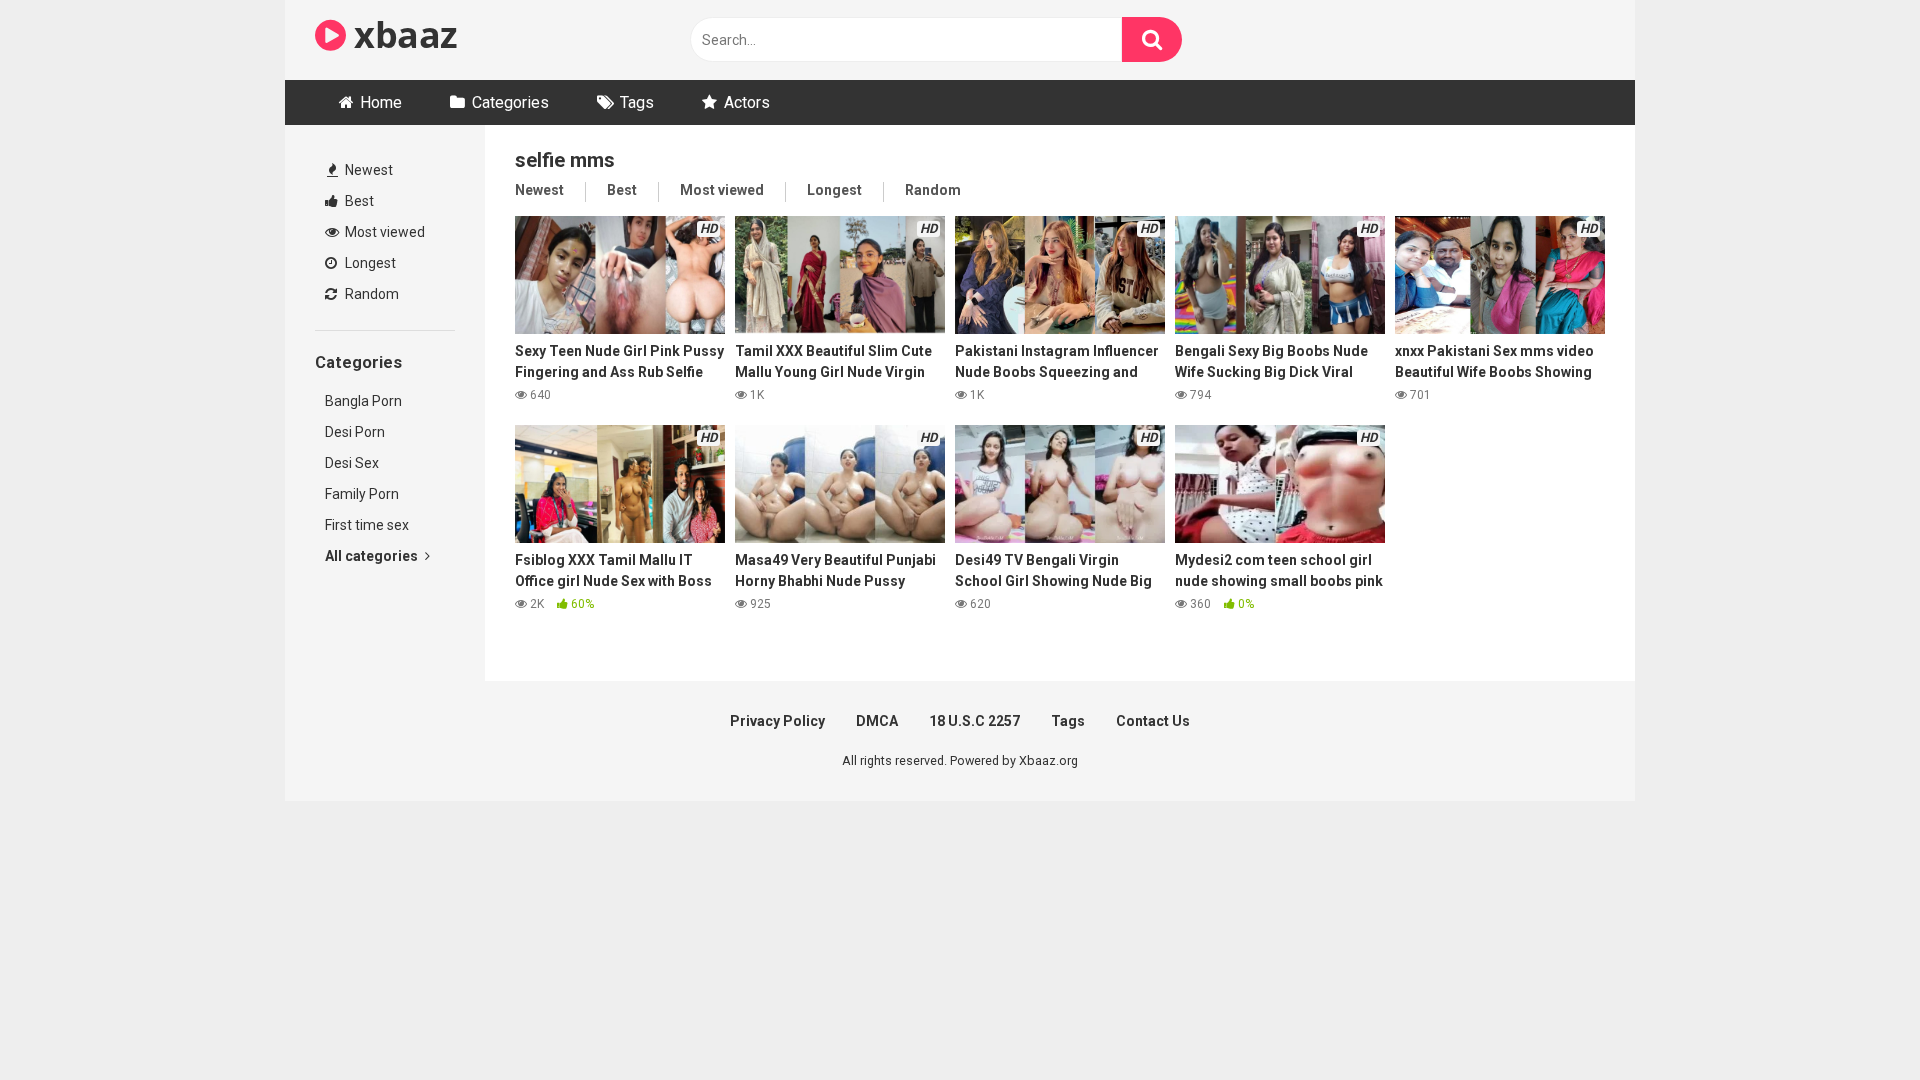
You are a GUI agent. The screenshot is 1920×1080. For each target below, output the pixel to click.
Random (370, 294)
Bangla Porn (363, 401)
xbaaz (402, 34)
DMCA (877, 721)
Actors (747, 102)
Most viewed (383, 232)
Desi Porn (355, 432)
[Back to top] (1853, 1019)
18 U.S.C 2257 (974, 721)
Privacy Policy (777, 721)
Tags (637, 102)
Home (381, 102)
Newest (367, 170)
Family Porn (362, 494)
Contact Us (1153, 721)
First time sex (367, 525)
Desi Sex (352, 463)
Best (358, 201)
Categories (510, 102)
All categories (373, 556)
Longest (369, 263)
